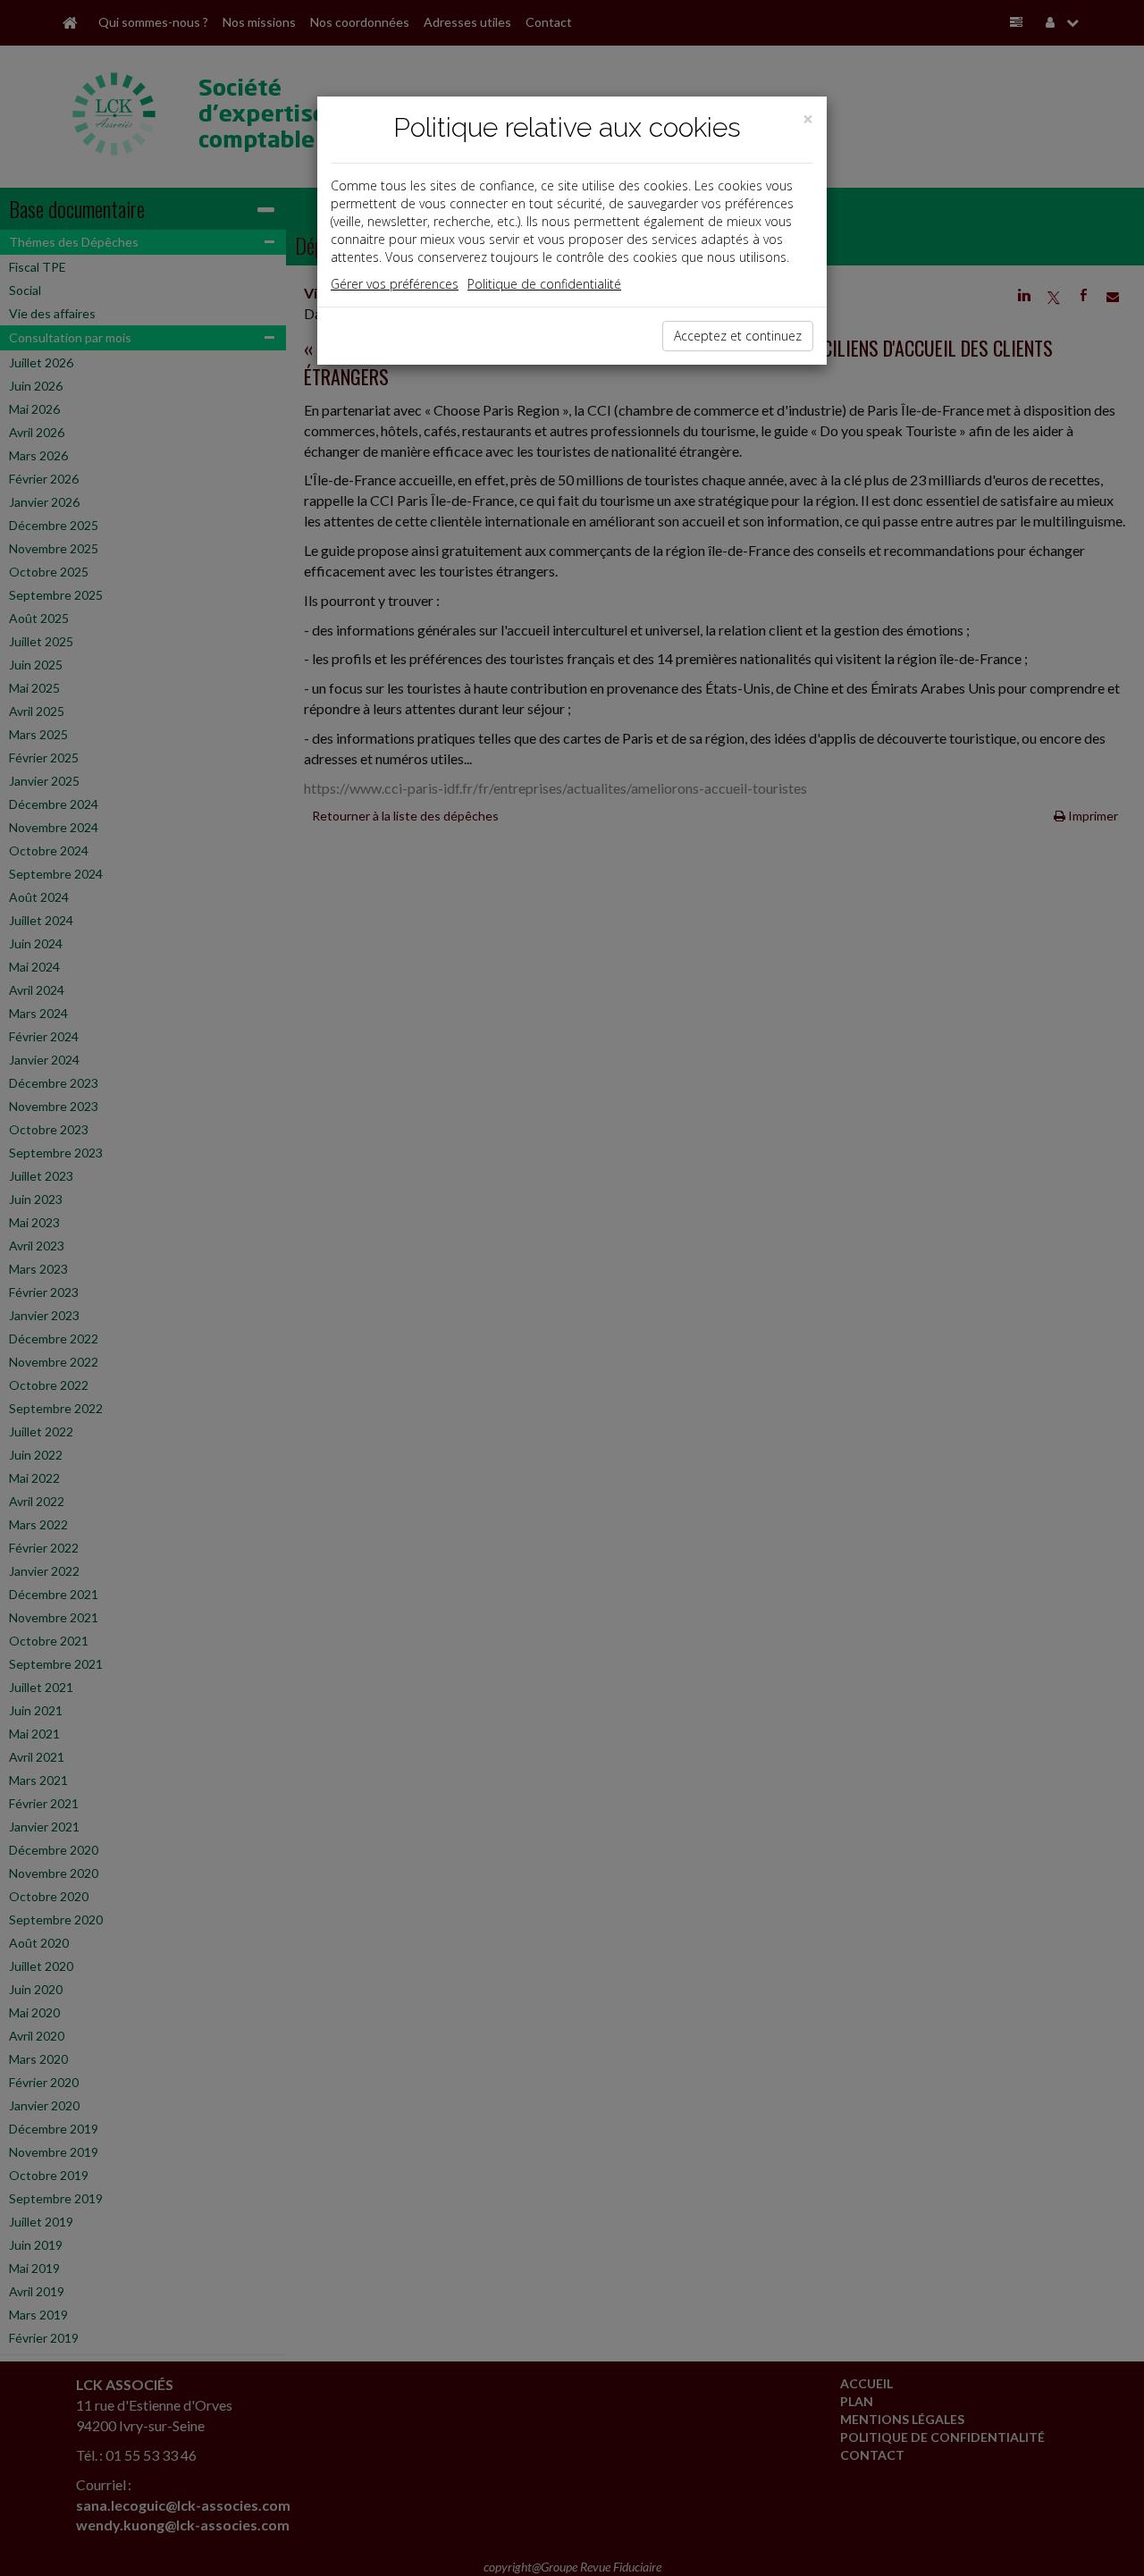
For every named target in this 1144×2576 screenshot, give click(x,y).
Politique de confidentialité (544, 284)
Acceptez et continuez (738, 336)
